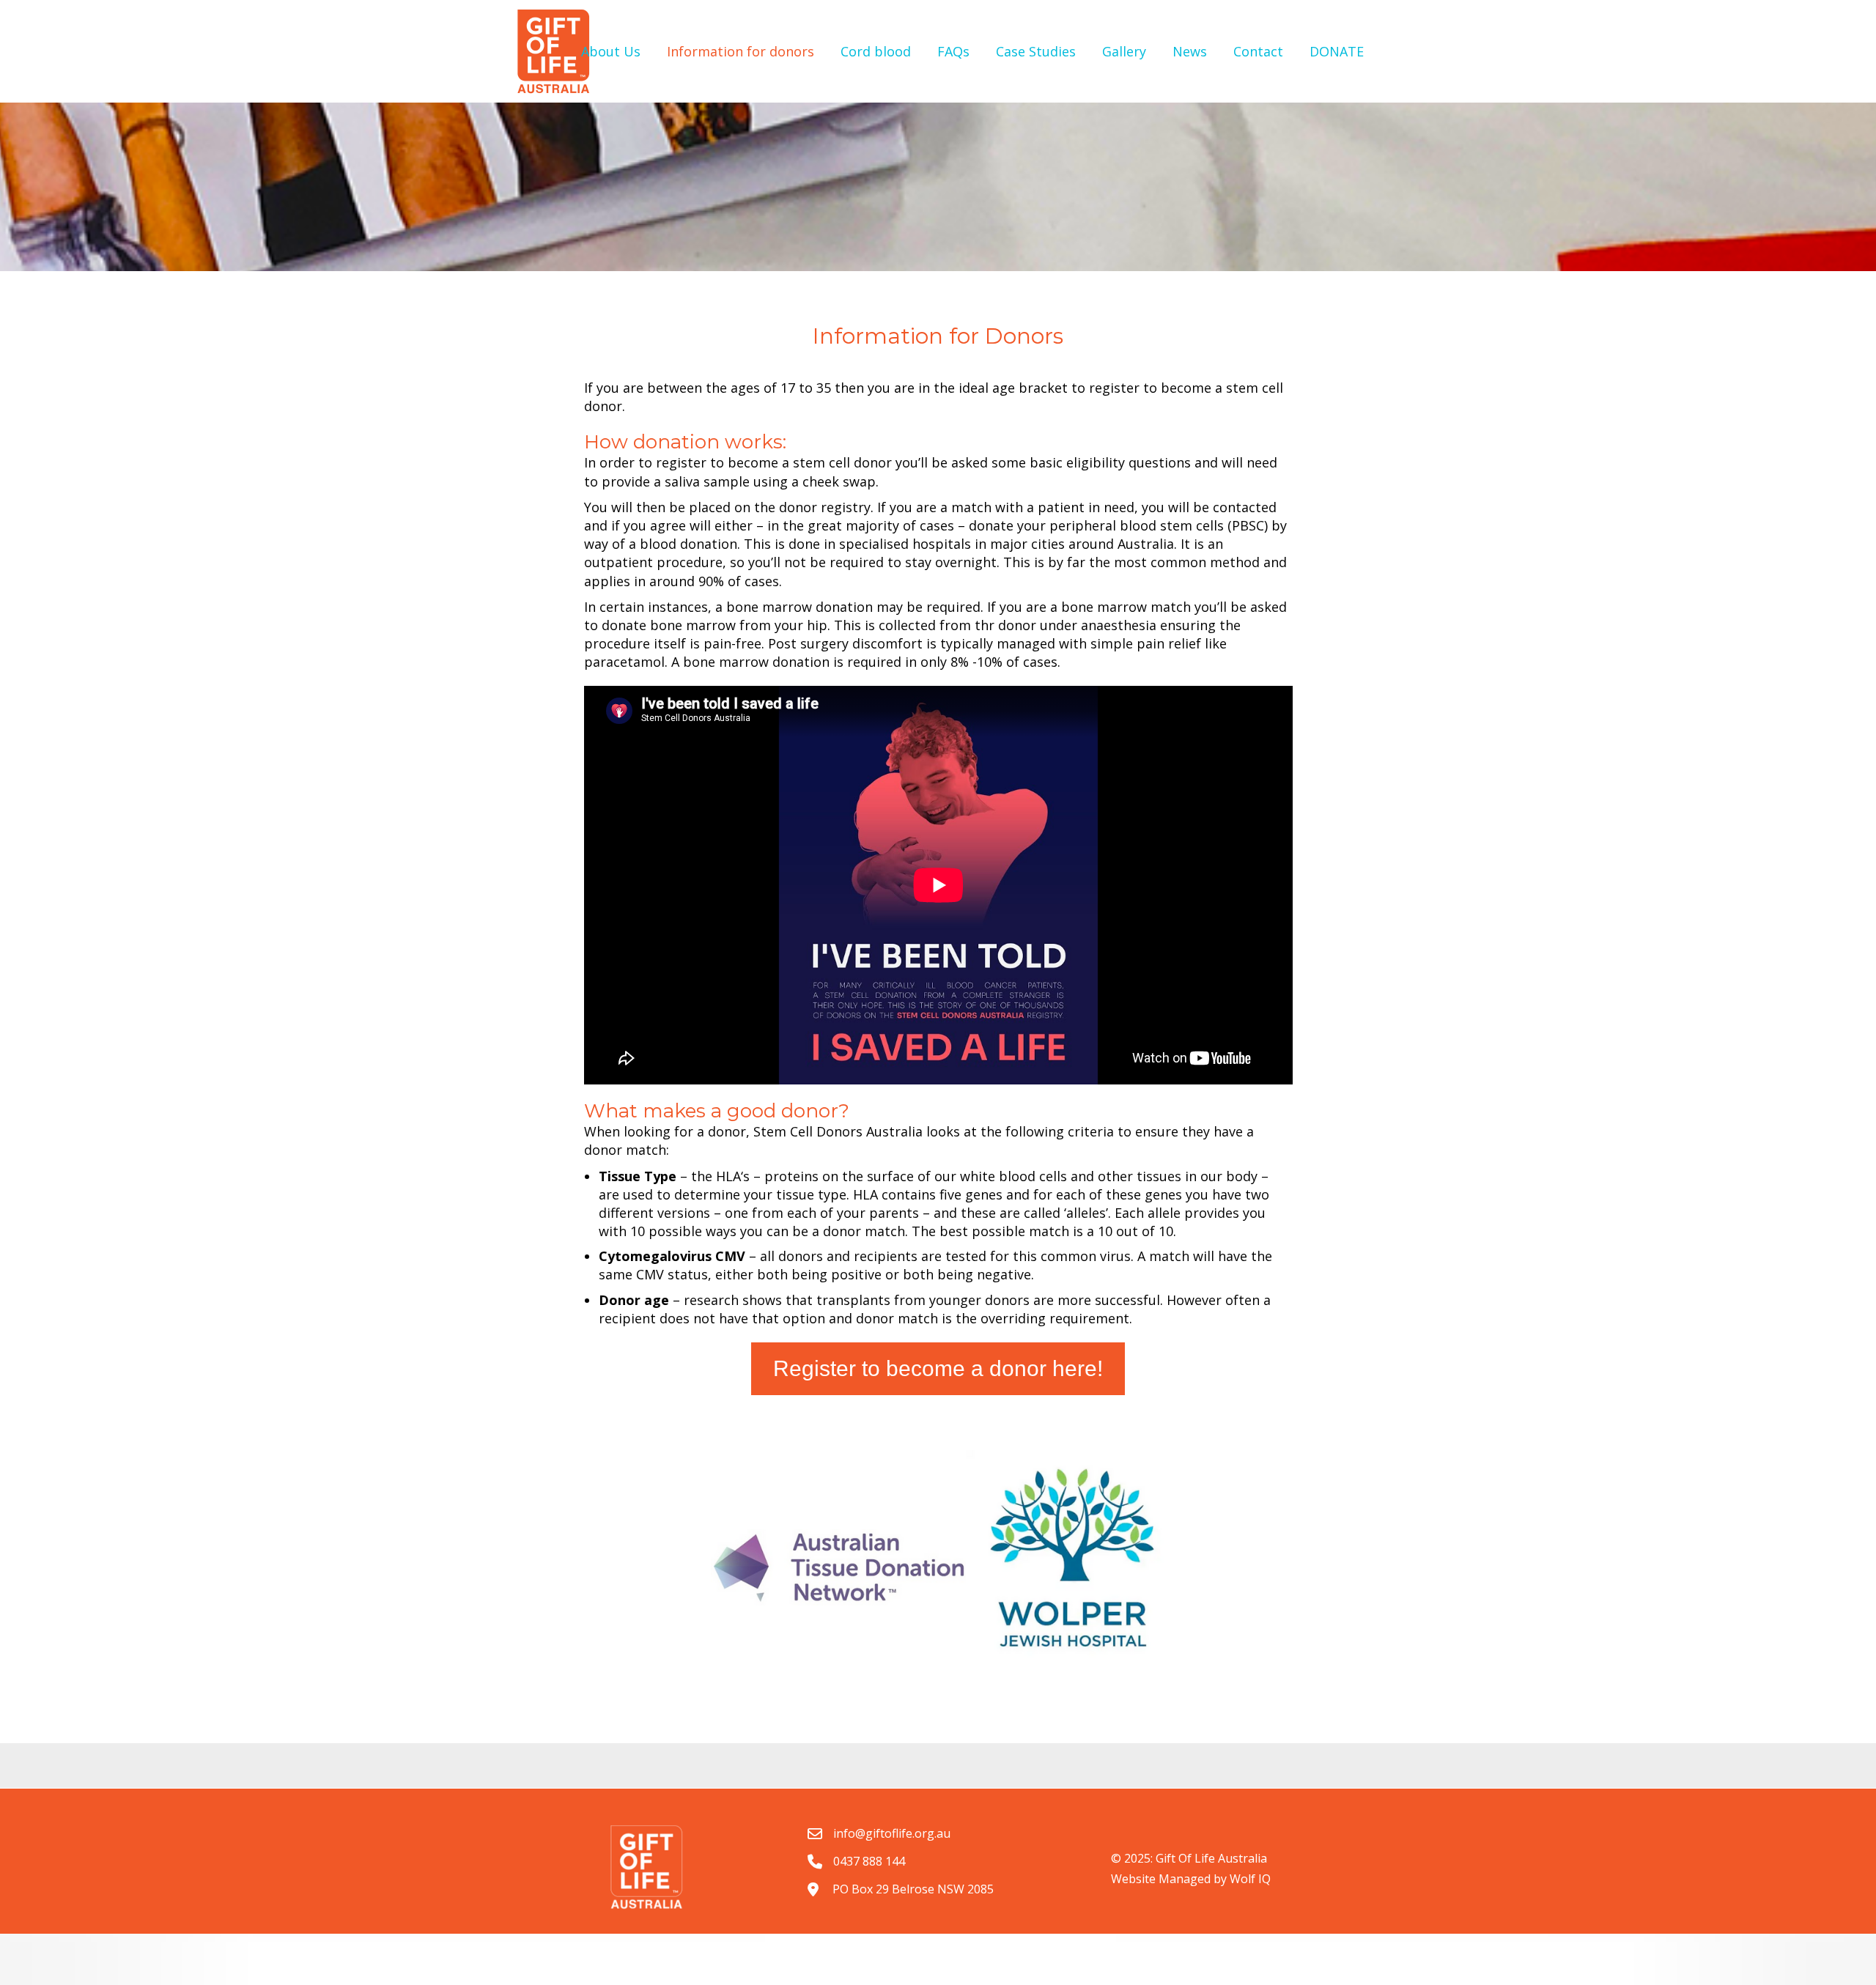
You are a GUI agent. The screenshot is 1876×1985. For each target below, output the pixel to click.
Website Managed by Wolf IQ (1191, 1879)
